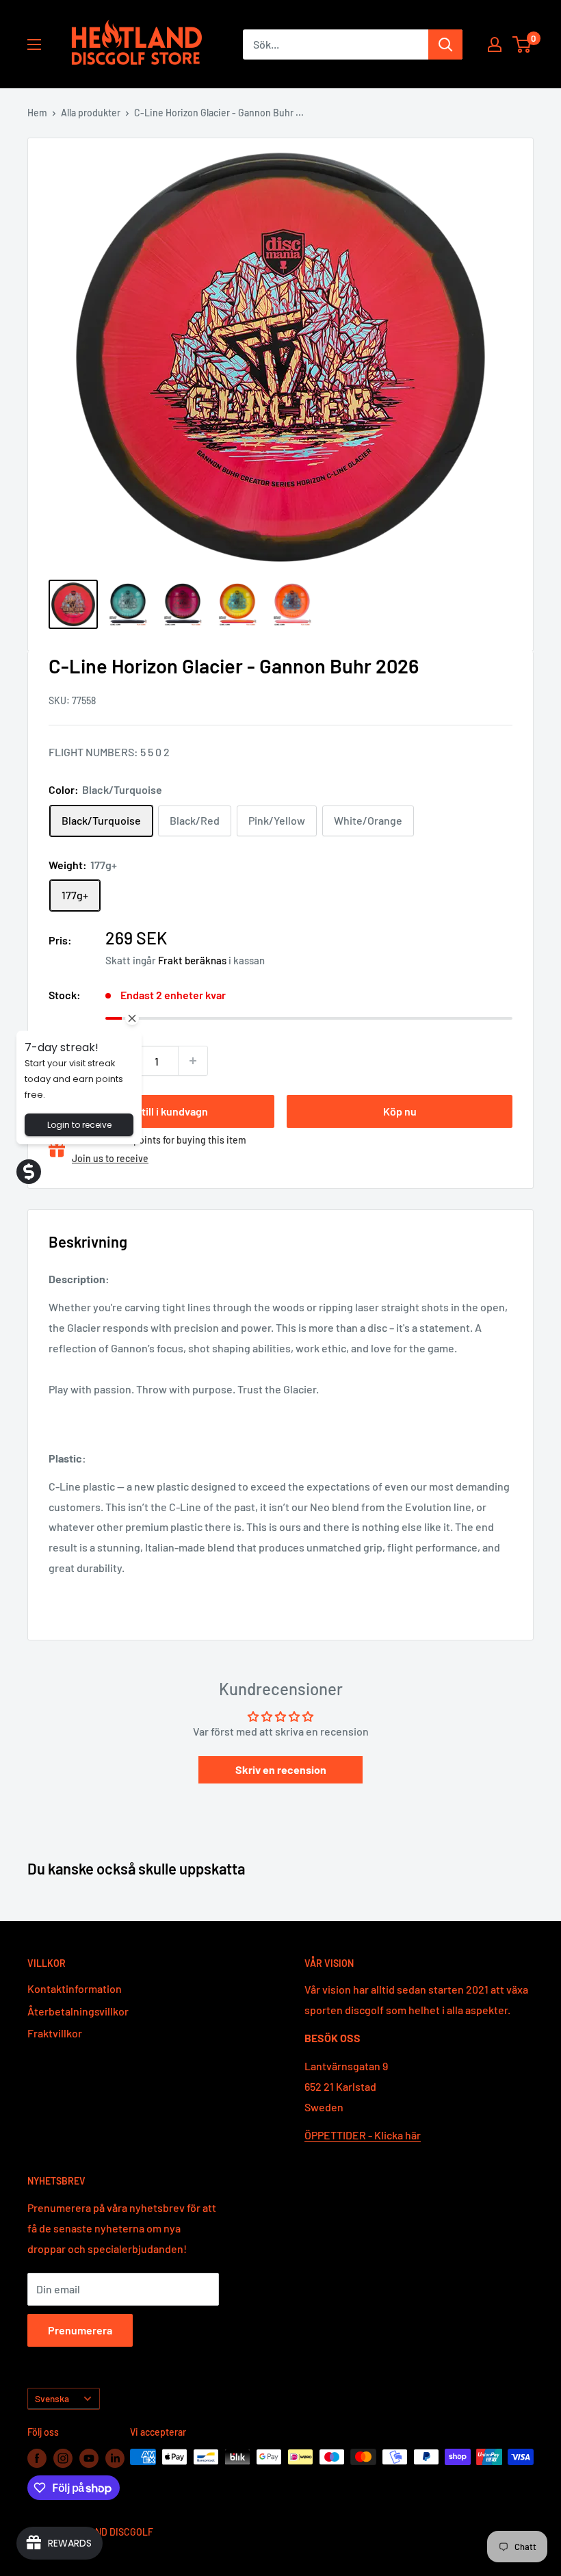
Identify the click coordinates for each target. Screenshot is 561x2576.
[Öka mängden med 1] (193, 1061)
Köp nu (400, 1111)
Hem (37, 113)
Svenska (52, 2398)
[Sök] (445, 44)
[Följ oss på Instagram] (63, 2458)
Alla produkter (91, 113)
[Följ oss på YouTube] (89, 2458)
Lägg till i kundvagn (162, 1111)
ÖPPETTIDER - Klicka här (363, 2135)
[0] (522, 44)
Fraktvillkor (55, 2033)
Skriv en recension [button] (281, 1769)
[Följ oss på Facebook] (37, 2458)
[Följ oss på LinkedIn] (115, 2458)
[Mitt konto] (495, 44)
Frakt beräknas (192, 960)
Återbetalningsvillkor (78, 2011)
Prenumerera (80, 2330)
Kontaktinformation (75, 1988)
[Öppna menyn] (34, 44)
